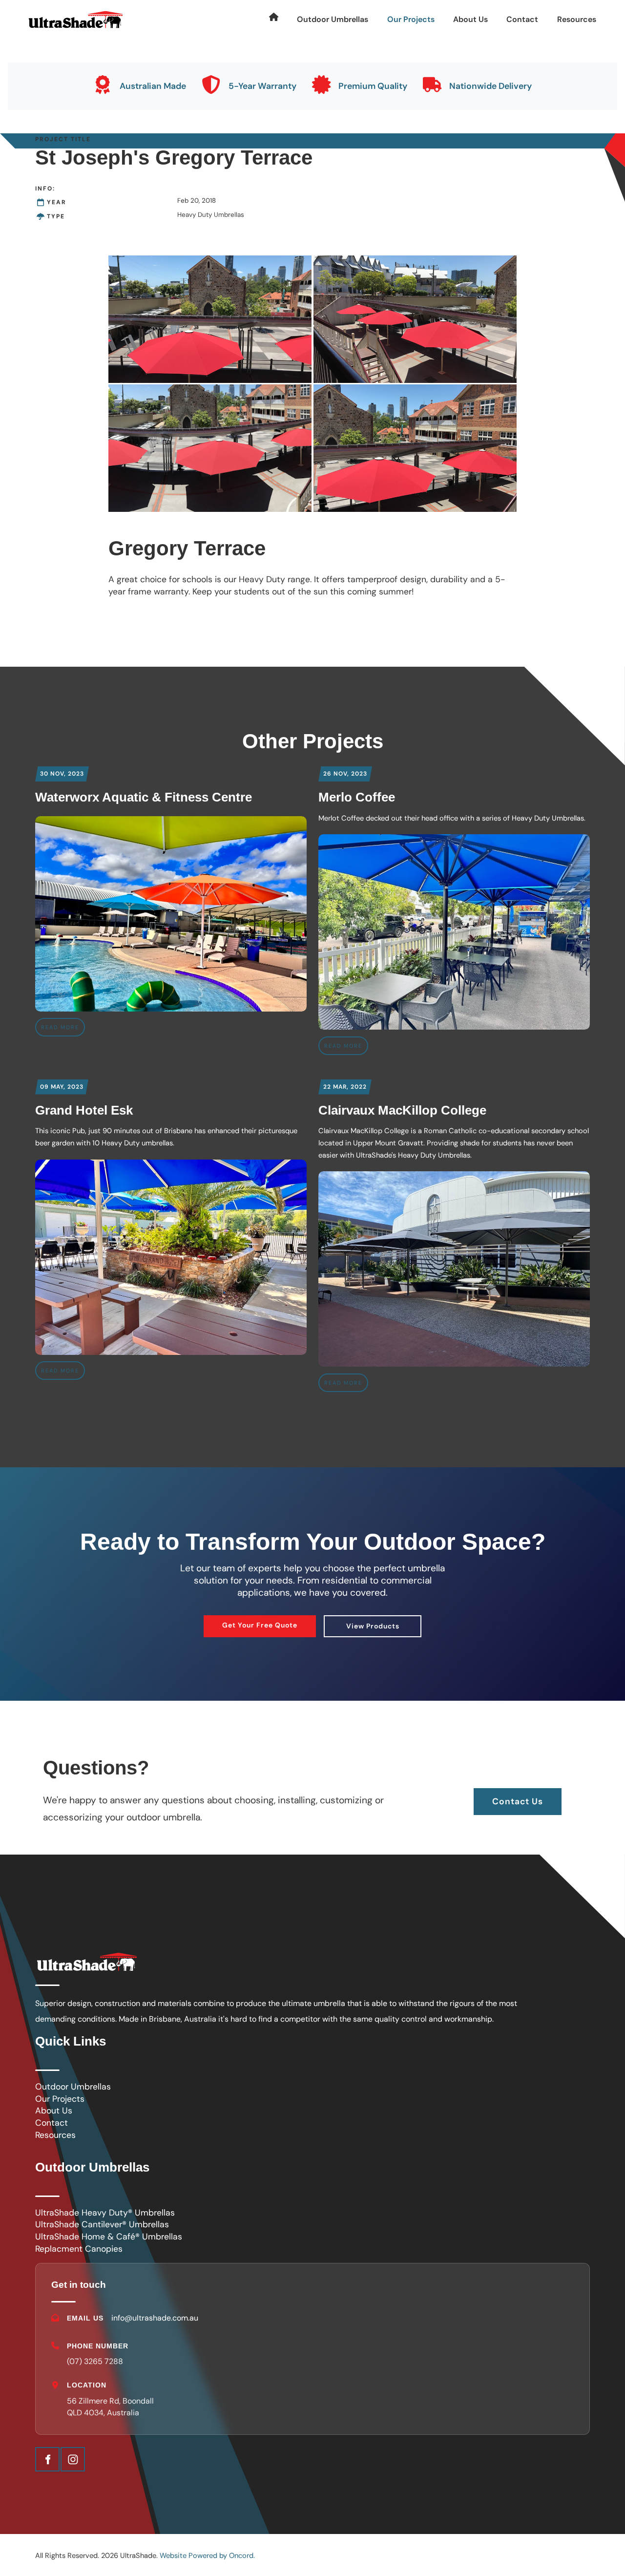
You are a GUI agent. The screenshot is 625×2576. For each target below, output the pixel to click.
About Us (470, 19)
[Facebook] (47, 2459)
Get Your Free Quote (260, 1621)
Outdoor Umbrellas (333, 19)
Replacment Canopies (79, 2249)
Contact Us (518, 1794)
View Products (373, 1622)
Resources (577, 19)
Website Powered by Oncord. (207, 2555)
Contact (522, 19)
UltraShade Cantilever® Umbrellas (102, 2224)
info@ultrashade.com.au (155, 2318)
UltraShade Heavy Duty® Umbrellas (105, 2213)
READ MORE (60, 1027)
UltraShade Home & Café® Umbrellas (109, 2237)
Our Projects (411, 19)
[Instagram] (73, 2459)
